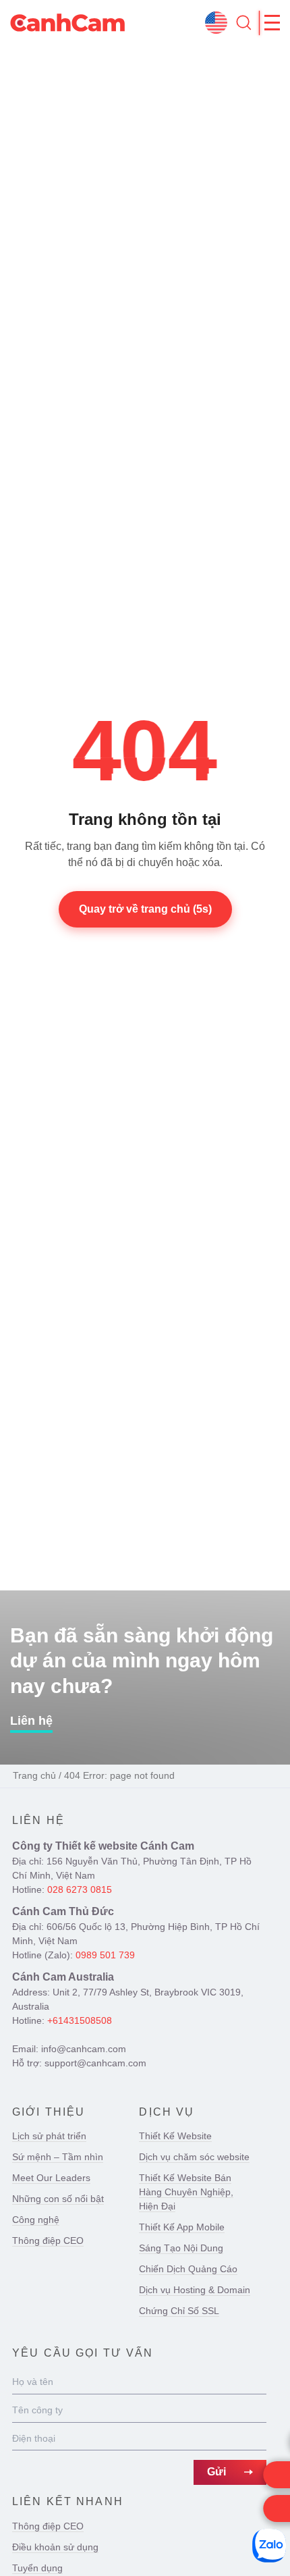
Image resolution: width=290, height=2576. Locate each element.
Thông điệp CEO (48, 2240)
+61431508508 (80, 2020)
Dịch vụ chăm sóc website (194, 2157)
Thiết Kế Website (175, 2136)
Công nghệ (36, 2220)
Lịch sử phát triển (49, 2136)
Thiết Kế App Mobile (182, 2227)
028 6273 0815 (80, 1889)
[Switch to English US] (216, 23)
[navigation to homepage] (67, 23)
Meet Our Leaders (51, 2178)
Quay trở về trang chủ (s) (145, 909)
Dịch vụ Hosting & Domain (195, 2290)
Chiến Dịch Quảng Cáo (188, 2269)
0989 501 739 (105, 1955)
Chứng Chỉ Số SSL (179, 2311)
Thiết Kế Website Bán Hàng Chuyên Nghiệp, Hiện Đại (186, 2192)
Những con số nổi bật (58, 2199)
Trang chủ (34, 1775)
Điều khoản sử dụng (55, 2547)
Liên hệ (31, 1721)
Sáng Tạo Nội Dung (181, 2248)
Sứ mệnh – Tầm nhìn (58, 2157)
